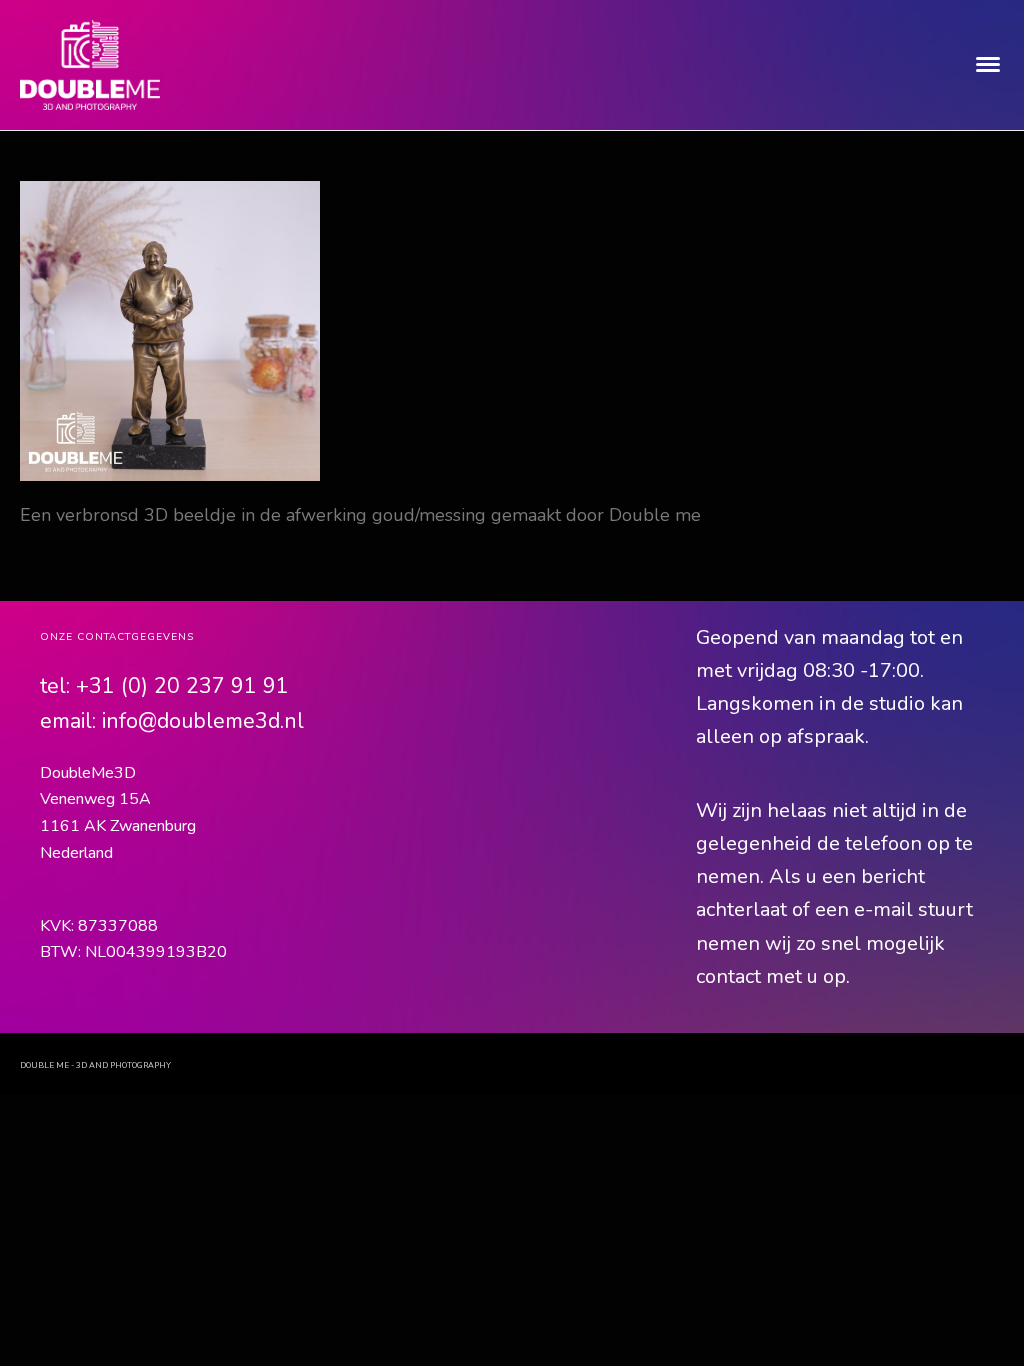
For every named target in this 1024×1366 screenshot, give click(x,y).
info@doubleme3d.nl (203, 721)
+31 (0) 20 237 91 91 (182, 686)
